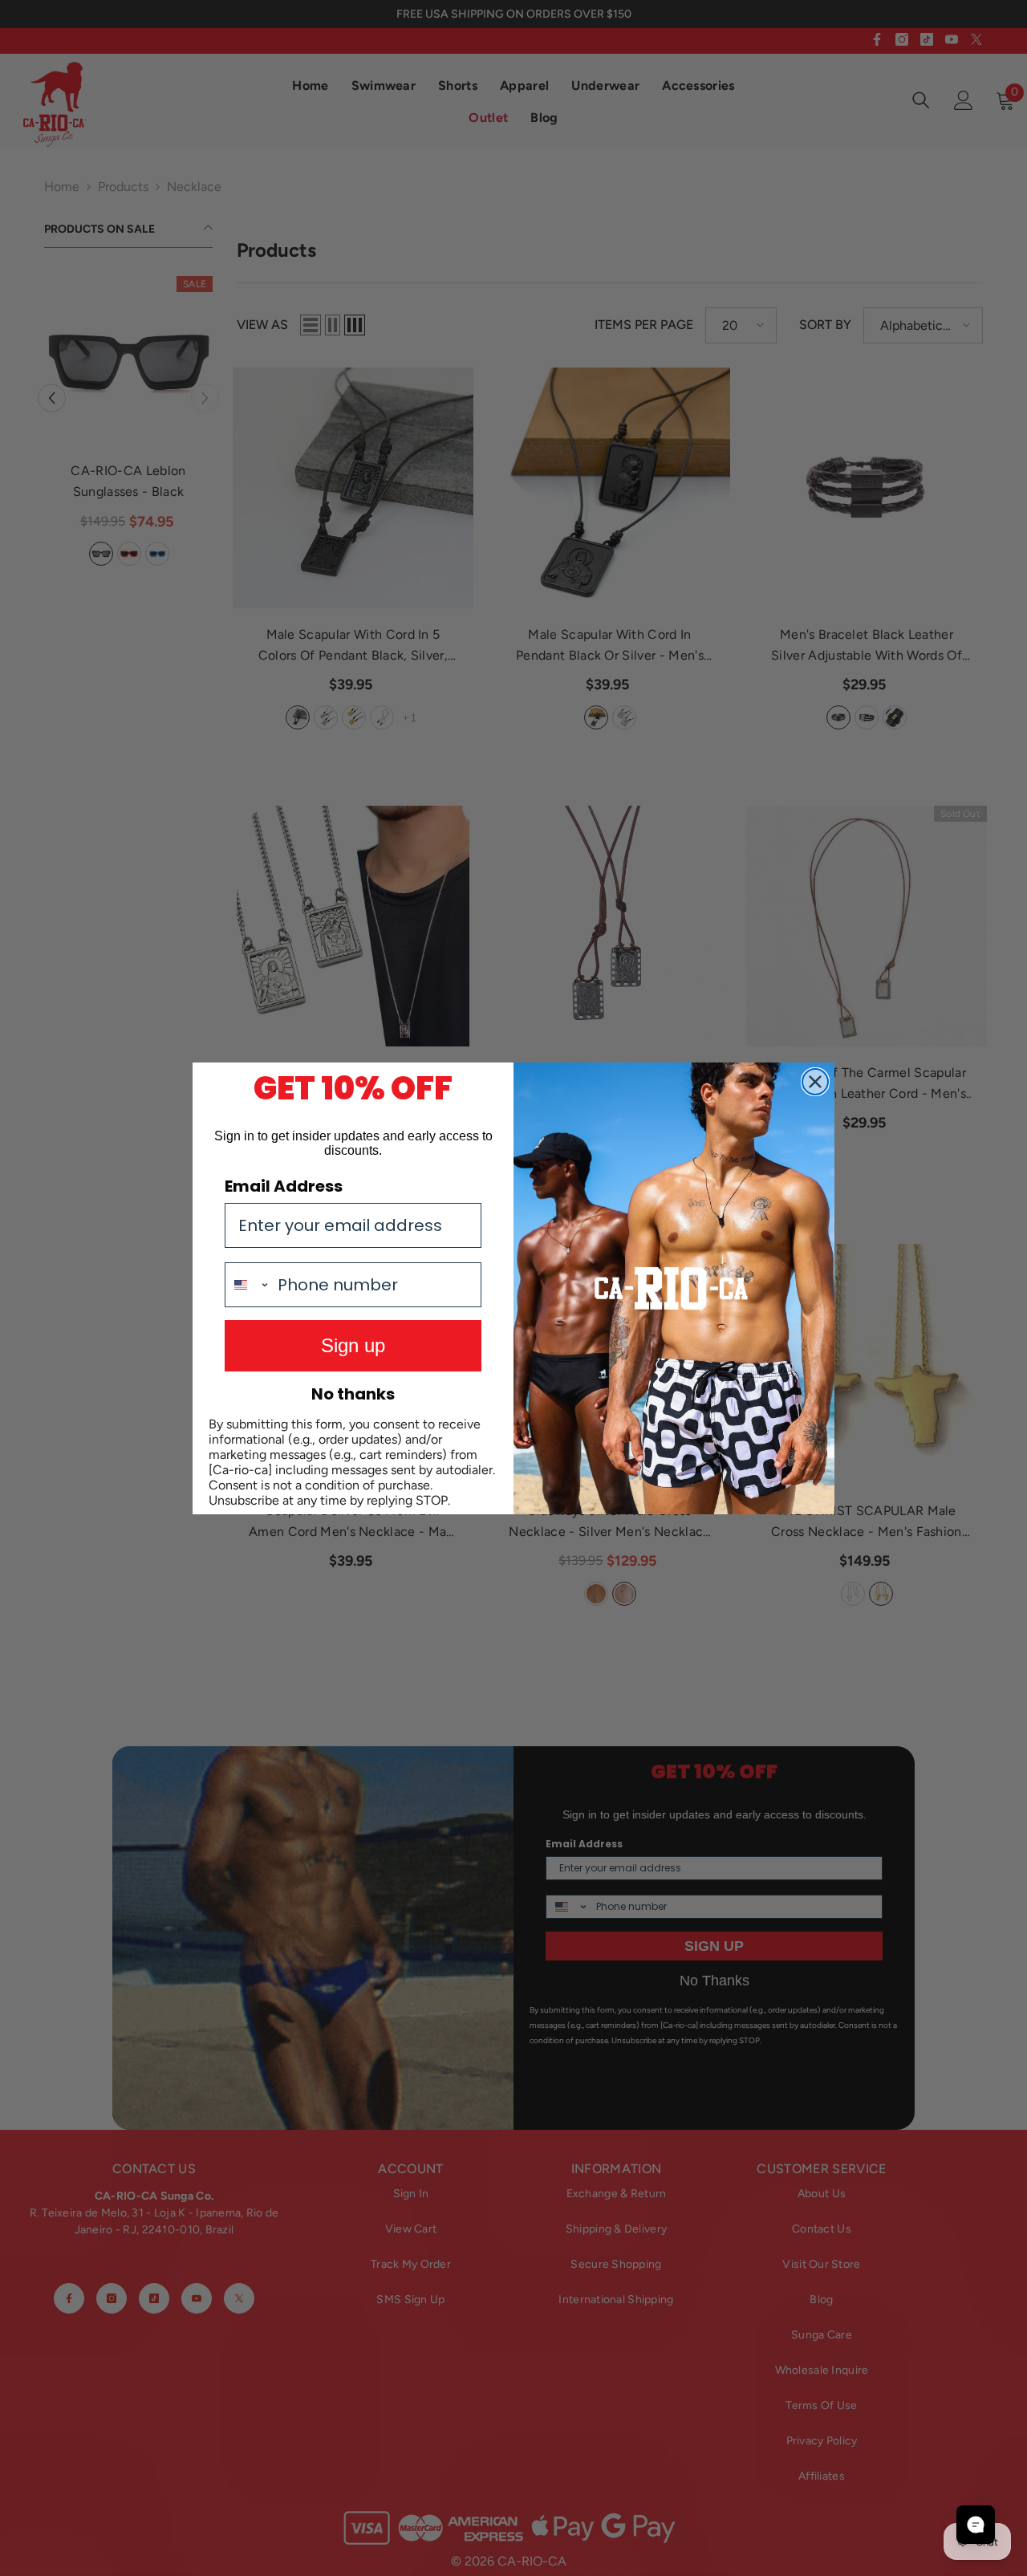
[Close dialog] (815, 1082)
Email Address (284, 1186)
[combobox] (248, 1285)
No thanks (353, 1394)
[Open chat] (976, 2525)
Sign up (353, 1345)
